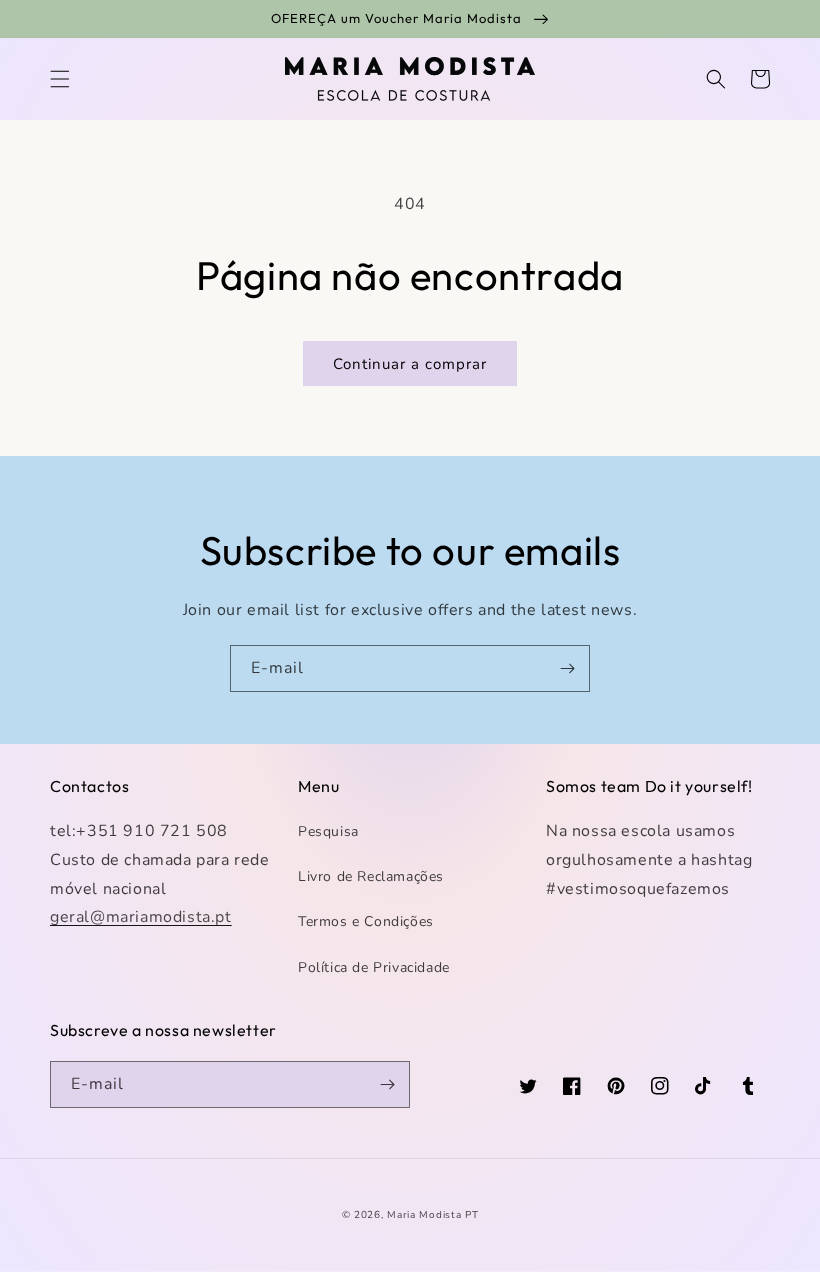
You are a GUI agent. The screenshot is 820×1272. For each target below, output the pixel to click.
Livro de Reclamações (371, 876)
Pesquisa (328, 831)
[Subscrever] (567, 668)
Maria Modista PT (432, 1215)
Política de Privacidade (374, 967)
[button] (60, 79)
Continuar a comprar (410, 364)
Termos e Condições (366, 921)
